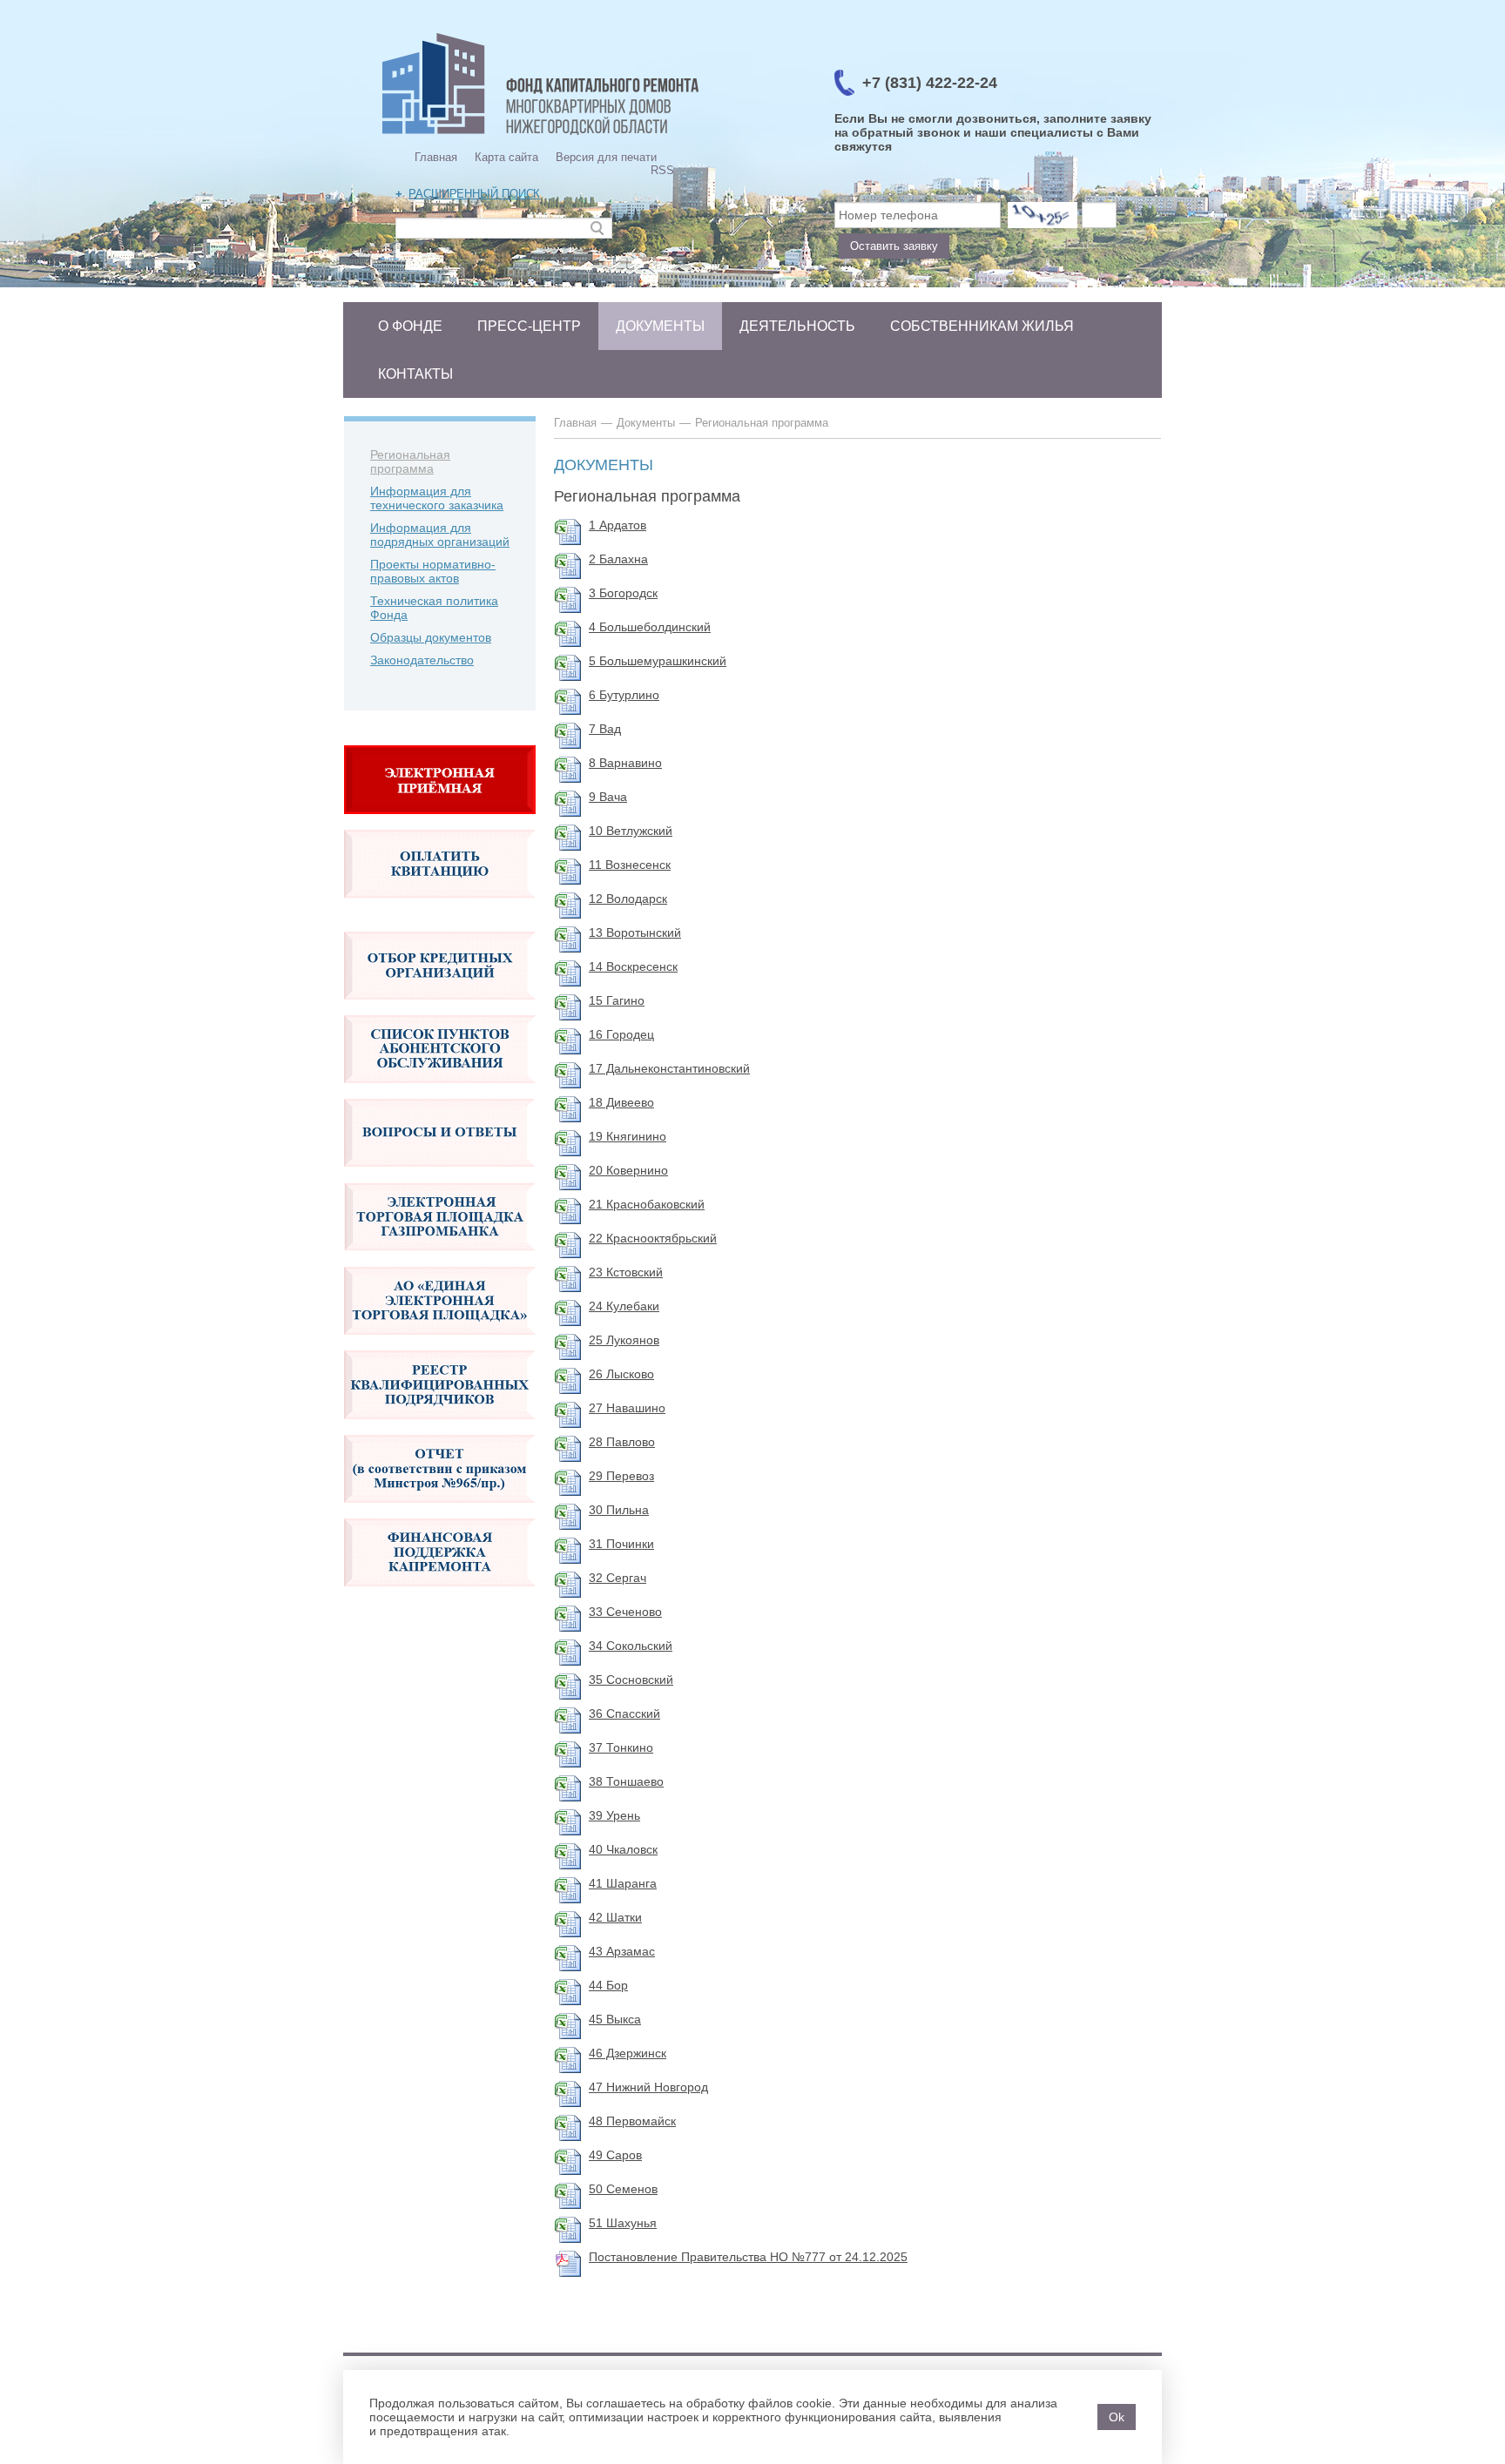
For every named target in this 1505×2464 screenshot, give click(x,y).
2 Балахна (618, 559)
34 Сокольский (631, 1646)
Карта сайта (506, 157)
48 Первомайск (632, 2121)
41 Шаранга (623, 1883)
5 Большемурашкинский (658, 661)
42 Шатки (615, 1917)
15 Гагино (617, 1000)
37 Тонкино (621, 1747)
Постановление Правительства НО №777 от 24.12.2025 (748, 2257)
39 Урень (614, 1815)
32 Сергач (618, 1578)
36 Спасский (624, 1713)
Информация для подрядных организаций (440, 535)
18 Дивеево (621, 1102)
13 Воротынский (635, 932)
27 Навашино (627, 1408)
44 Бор (608, 1985)
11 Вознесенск (630, 865)
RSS (662, 170)
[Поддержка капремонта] (440, 1595)
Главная (436, 157)
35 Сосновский (631, 1680)
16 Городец (621, 1034)
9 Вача (608, 797)
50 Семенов (623, 2189)
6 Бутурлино (624, 695)
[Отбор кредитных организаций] (440, 1008)
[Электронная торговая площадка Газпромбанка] (440, 1260)
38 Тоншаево (626, 1781)
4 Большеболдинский (650, 627)
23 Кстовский (626, 1272)
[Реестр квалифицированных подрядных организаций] (440, 1428)
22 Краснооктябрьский (653, 1238)
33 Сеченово (625, 1612)
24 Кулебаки (624, 1306)
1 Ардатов (618, 525)
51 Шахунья (623, 2223)
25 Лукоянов (624, 1340)
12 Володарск (628, 899)
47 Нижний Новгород (648, 2087)
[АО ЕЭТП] (440, 1343)
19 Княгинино (628, 1136)
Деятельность (797, 326)
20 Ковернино (628, 1170)
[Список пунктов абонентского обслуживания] (440, 1092)
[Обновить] (1043, 215)
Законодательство (422, 660)
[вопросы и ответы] (440, 1175)
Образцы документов (431, 637)
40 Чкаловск (623, 1849)
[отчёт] (440, 1511)
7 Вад (605, 729)
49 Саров (615, 2155)
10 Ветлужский (631, 831)
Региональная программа (410, 461)
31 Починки (621, 1544)
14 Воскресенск (633, 966)
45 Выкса (615, 2019)
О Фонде (410, 326)
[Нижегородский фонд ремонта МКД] (540, 135)
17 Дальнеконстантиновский (669, 1068)
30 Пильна (619, 1510)
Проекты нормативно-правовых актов (433, 571)
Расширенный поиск (474, 194)
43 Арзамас (622, 1951)
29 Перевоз (621, 1476)
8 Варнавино (625, 763)
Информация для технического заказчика (437, 498)
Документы (660, 326)
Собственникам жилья (982, 326)
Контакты (415, 374)
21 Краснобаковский (647, 1204)
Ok (1117, 2417)
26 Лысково (621, 1374)
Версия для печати (606, 157)
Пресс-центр (529, 326)
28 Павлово (622, 1442)
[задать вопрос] (440, 823)
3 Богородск (623, 593)
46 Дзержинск (628, 2053)
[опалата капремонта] (440, 907)
